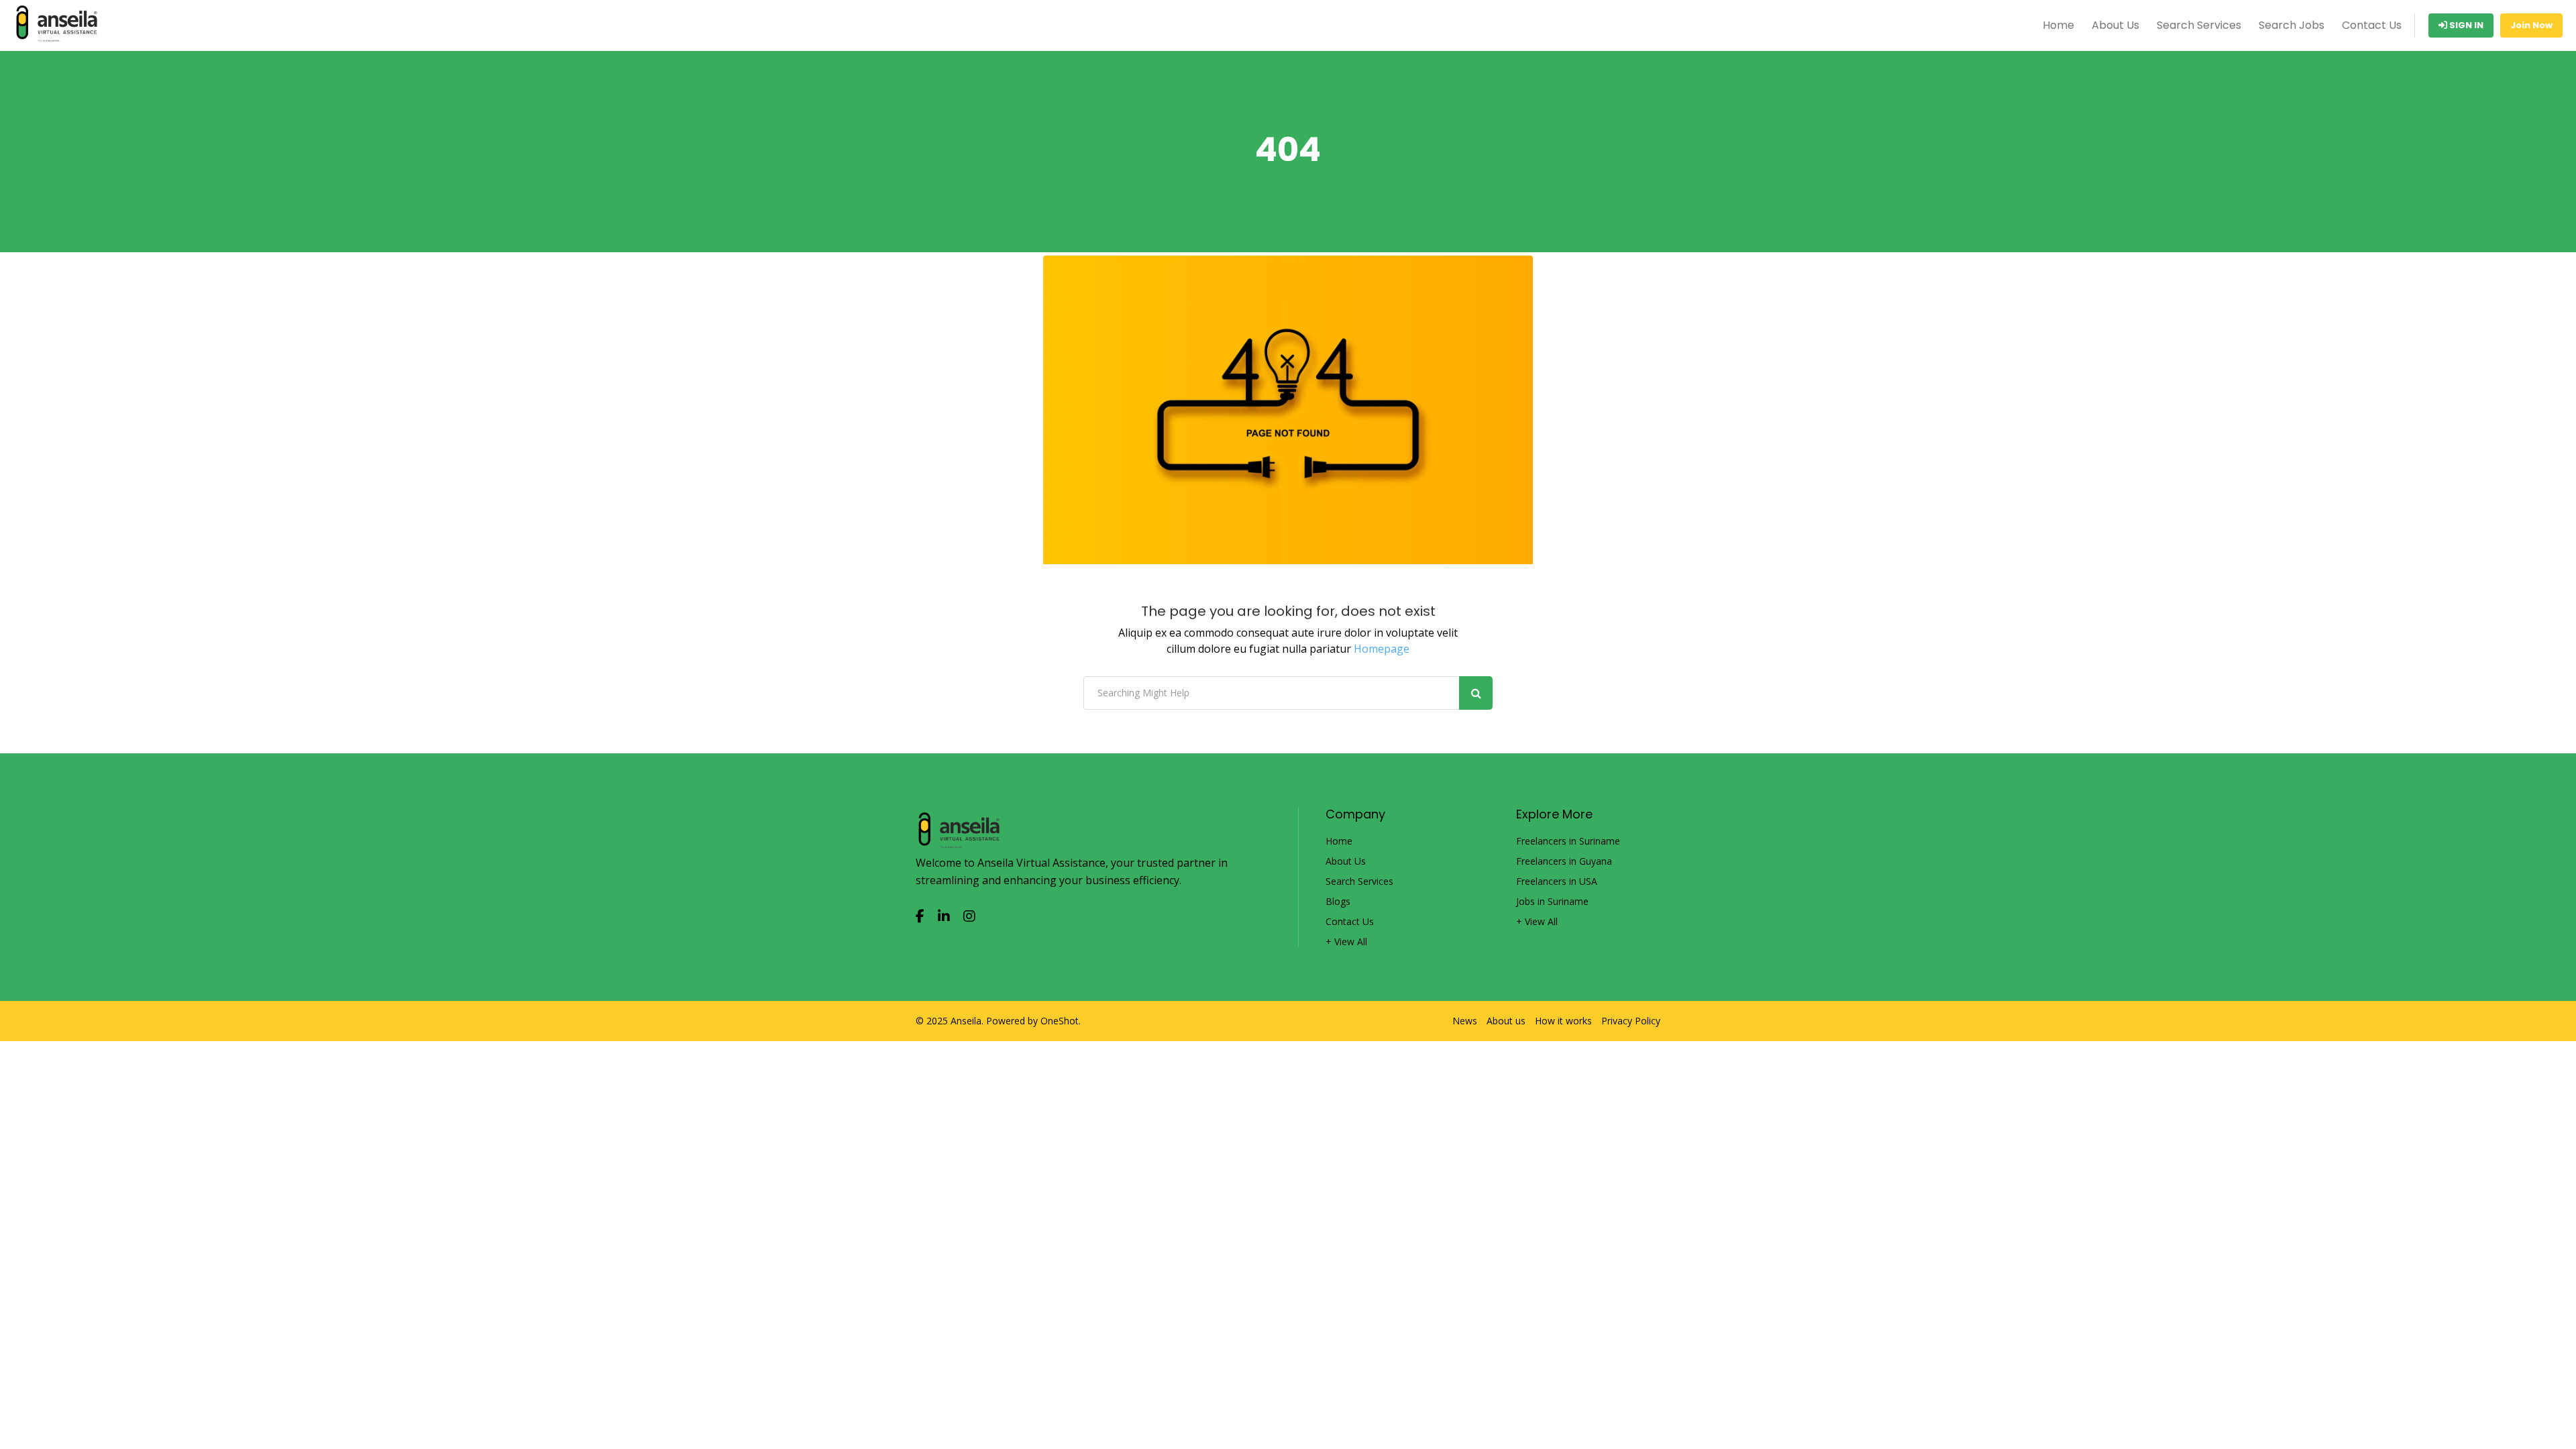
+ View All (1346, 942)
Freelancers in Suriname (1568, 841)
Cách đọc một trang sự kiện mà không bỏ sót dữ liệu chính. (163, 1402)
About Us (2115, 25)
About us (1506, 1021)
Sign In (2465, 25)
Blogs (1338, 902)
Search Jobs (2292, 25)
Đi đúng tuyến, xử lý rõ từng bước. (102, 1440)
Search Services (2199, 25)
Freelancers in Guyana (1564, 861)
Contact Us (2372, 25)
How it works (1563, 1021)
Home (2058, 25)
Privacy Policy (1631, 1021)
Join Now (2531, 25)
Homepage (1382, 649)
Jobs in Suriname (1552, 902)
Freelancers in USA (1557, 881)
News (1465, 1021)
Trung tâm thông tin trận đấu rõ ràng (111, 1421)
